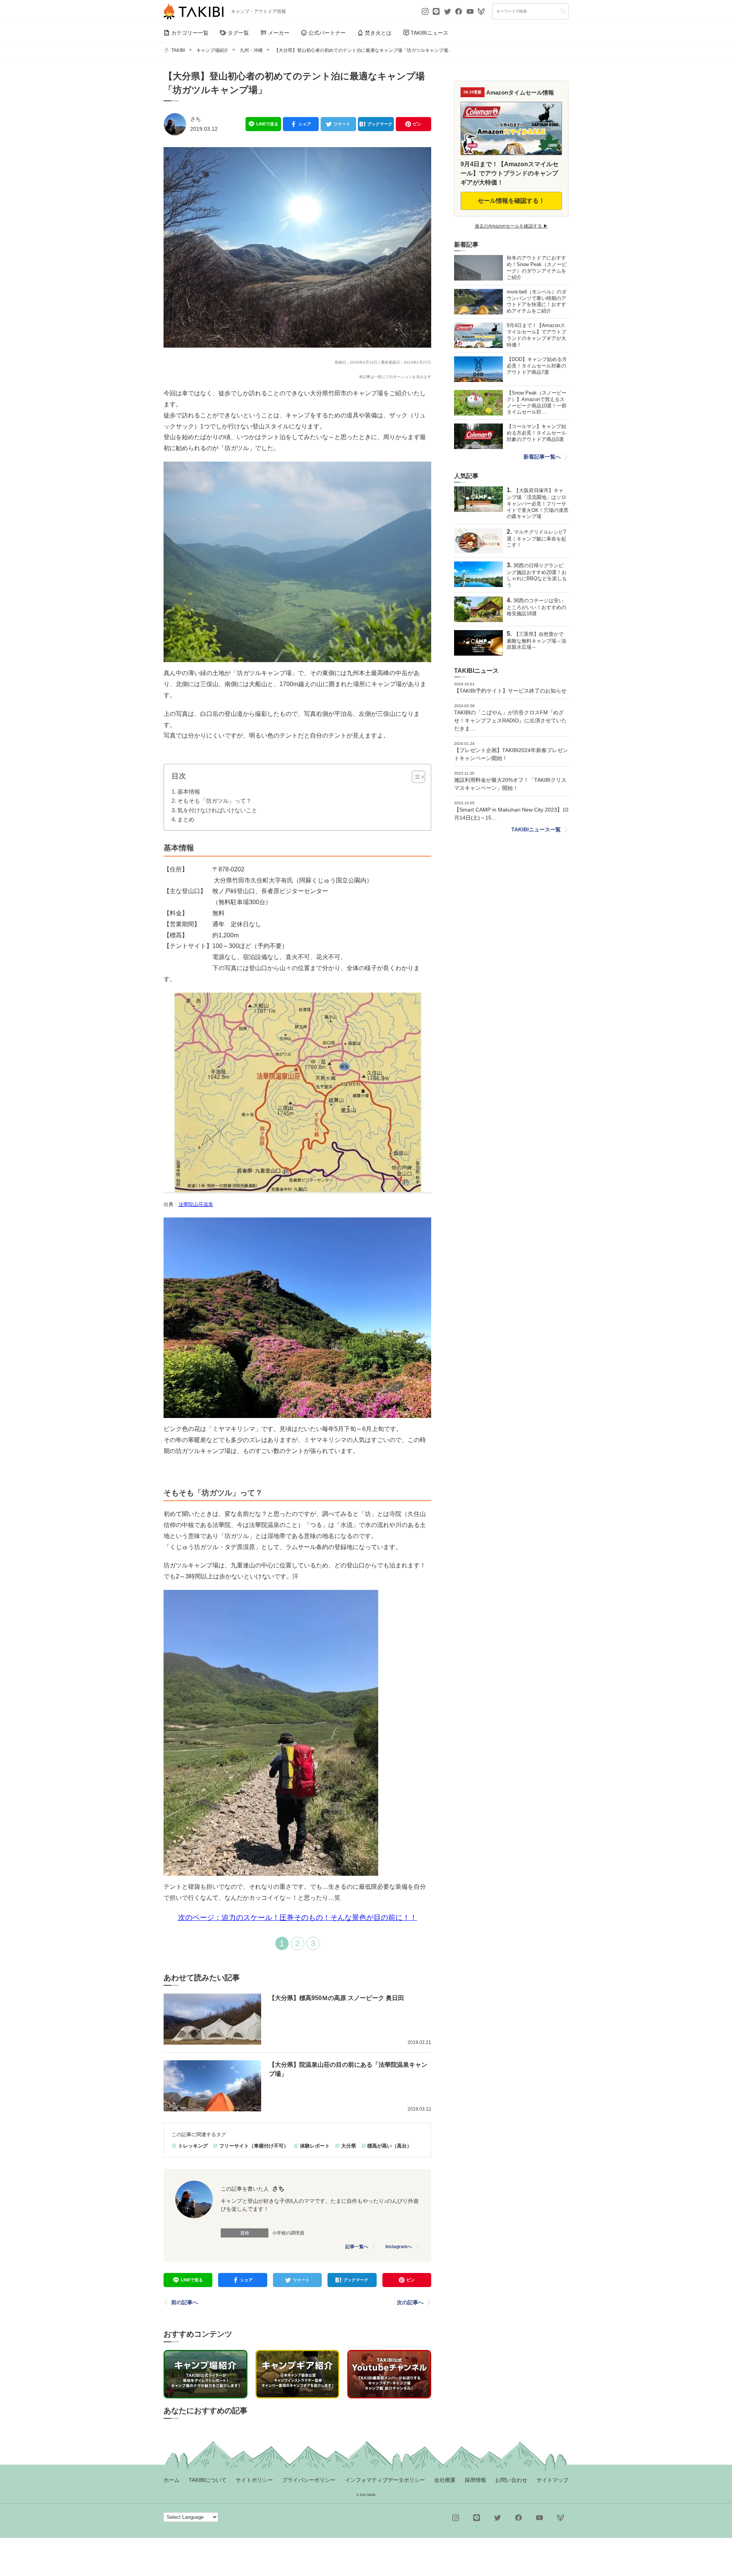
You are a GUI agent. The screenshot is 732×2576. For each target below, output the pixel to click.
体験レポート (315, 2146)
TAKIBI (178, 50)
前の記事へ (185, 2302)
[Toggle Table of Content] (415, 777)
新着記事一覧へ (542, 457)
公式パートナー (327, 33)
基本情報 (189, 792)
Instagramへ (399, 2247)
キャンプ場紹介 (212, 50)
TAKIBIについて (208, 2480)
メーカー (279, 33)
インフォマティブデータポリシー (385, 2480)
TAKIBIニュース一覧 (536, 829)
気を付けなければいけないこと (217, 810)
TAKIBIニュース (429, 33)
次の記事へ (410, 2302)
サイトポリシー (254, 2480)
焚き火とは (378, 33)
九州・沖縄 (251, 50)
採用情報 (475, 2480)
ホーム (172, 2480)
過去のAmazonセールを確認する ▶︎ (511, 226)
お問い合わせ (511, 2480)
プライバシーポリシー (309, 2480)
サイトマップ (552, 2480)
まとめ (186, 819)
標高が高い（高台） (389, 2146)
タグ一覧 (238, 33)
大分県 (349, 2146)
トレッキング (193, 2146)
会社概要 (445, 2480)
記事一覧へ (357, 2247)
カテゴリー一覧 (190, 33)
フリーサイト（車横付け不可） (254, 2146)
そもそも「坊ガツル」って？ (214, 801)
